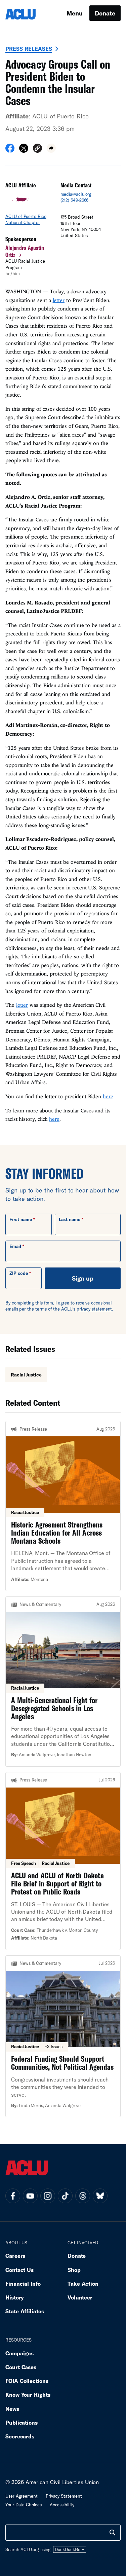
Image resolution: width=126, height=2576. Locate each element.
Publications (22, 2422)
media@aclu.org (76, 194)
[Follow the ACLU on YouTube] (30, 2196)
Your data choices (24, 2505)
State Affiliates (25, 2311)
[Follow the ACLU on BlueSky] (100, 2196)
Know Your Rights (28, 2395)
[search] (113, 2533)
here (108, 1096)
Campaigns (19, 2353)
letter (59, 300)
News (12, 2409)
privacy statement (94, 1309)
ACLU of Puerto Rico (60, 116)
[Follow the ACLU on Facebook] (13, 2196)
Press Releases (29, 49)
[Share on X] (24, 150)
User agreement (22, 2496)
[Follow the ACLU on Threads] (83, 2196)
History (15, 2297)
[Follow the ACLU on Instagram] (48, 2196)
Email (15, 1246)
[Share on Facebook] (10, 150)
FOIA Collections (27, 2381)
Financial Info (23, 2284)
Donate (105, 13)
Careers (15, 2256)
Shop (74, 2270)
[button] (37, 149)
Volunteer (80, 2297)
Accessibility (62, 2505)
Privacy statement (64, 2496)
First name (21, 1219)
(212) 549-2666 (75, 200)
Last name (70, 1219)
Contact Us (19, 2270)
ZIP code (19, 1273)
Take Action (83, 2284)
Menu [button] (75, 13)
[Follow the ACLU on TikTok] (65, 2196)
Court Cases (21, 2367)
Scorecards (20, 2436)
